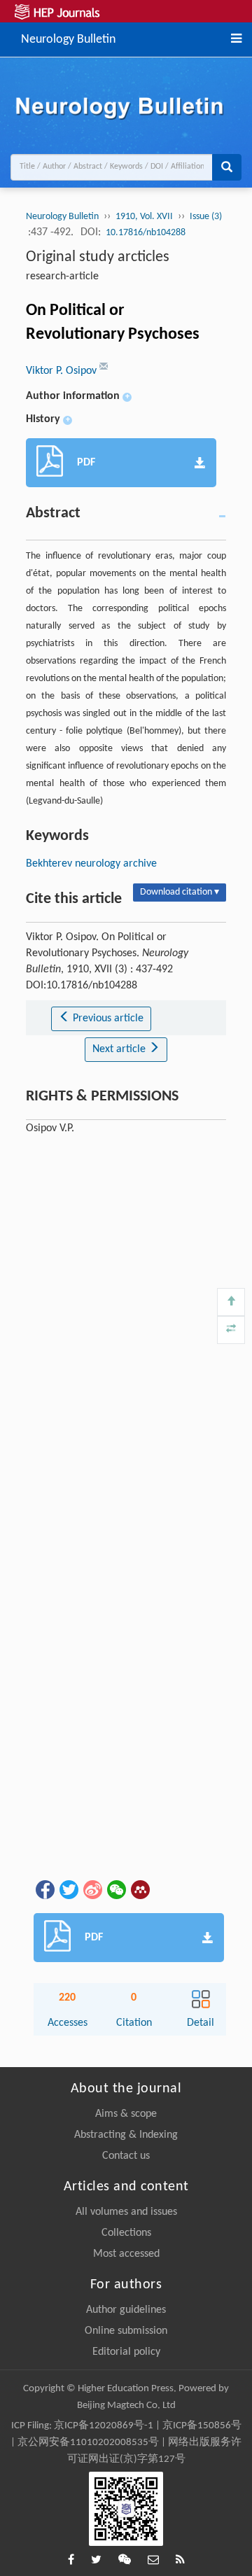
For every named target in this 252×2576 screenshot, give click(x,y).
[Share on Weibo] (92, 1889)
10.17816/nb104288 (146, 233)
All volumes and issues (126, 2212)
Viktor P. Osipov (63, 371)
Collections (126, 2233)
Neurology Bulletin (68, 38)
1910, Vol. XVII (144, 217)
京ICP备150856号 (202, 2426)
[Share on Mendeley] (139, 1889)
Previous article (107, 1018)
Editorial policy (126, 2352)
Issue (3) (206, 217)
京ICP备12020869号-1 (104, 2426)
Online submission (126, 2331)
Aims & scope (126, 2114)
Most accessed (126, 2254)
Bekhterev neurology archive (91, 864)
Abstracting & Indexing (126, 2135)
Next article (120, 1049)
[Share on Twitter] (68, 1889)
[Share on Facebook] (44, 1889)
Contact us (126, 2156)
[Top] (231, 1302)
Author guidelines (126, 2310)
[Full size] (231, 1330)
